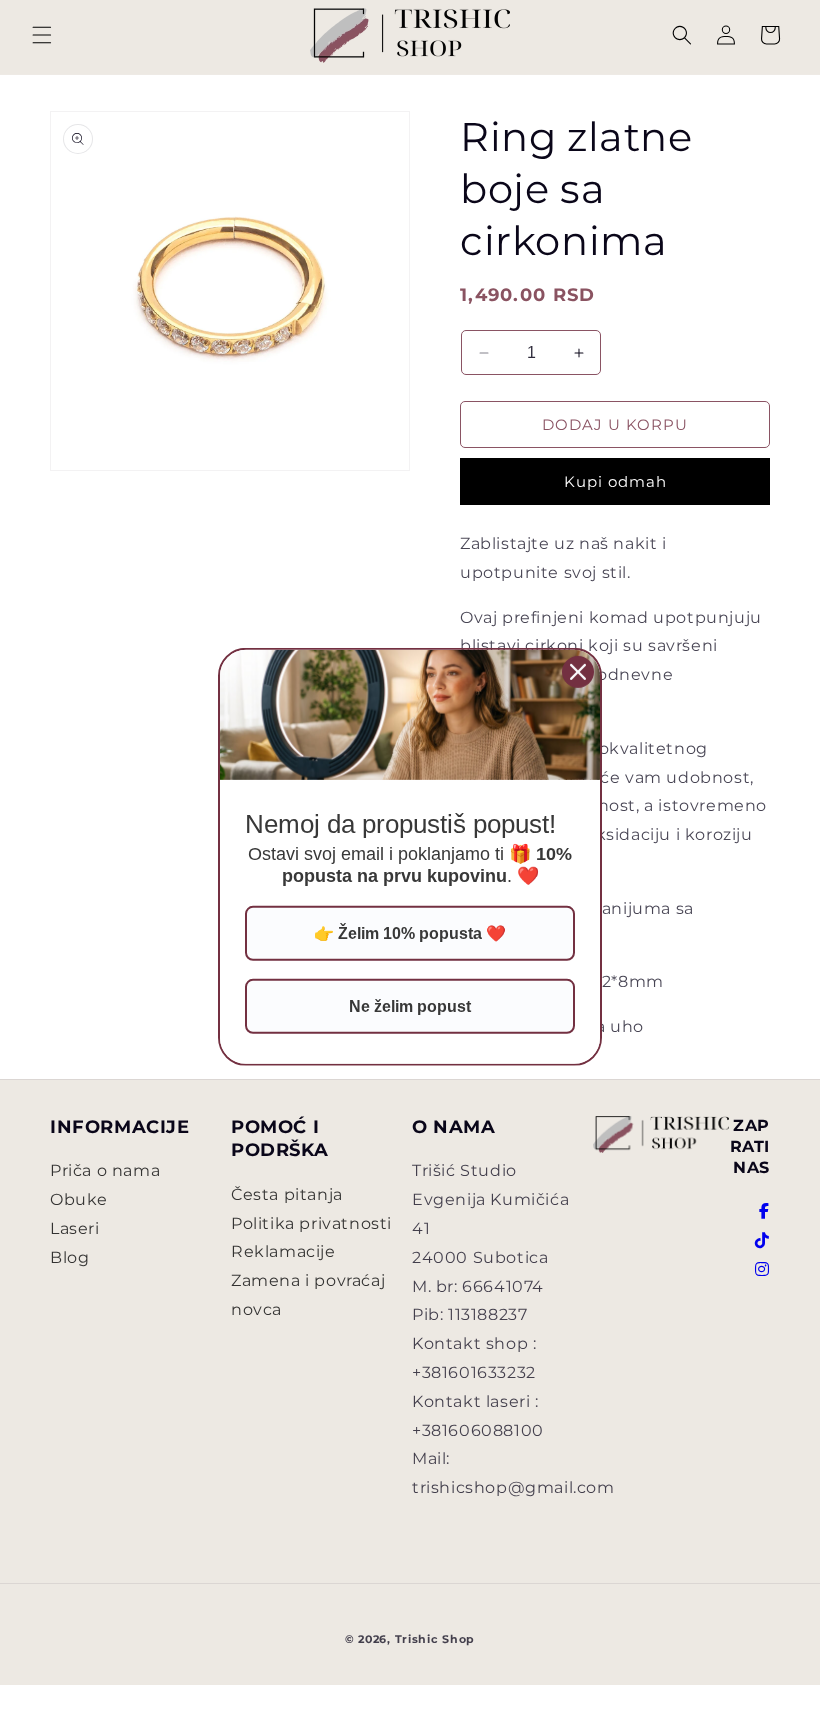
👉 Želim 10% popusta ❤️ (410, 933)
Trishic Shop (435, 1639)
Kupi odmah (615, 481)
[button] (42, 35)
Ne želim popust (410, 1006)
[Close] (578, 672)
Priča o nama (105, 1170)
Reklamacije (283, 1251)
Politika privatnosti (311, 1223)
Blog (69, 1257)
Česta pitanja (287, 1194)
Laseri (75, 1228)
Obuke (79, 1199)
